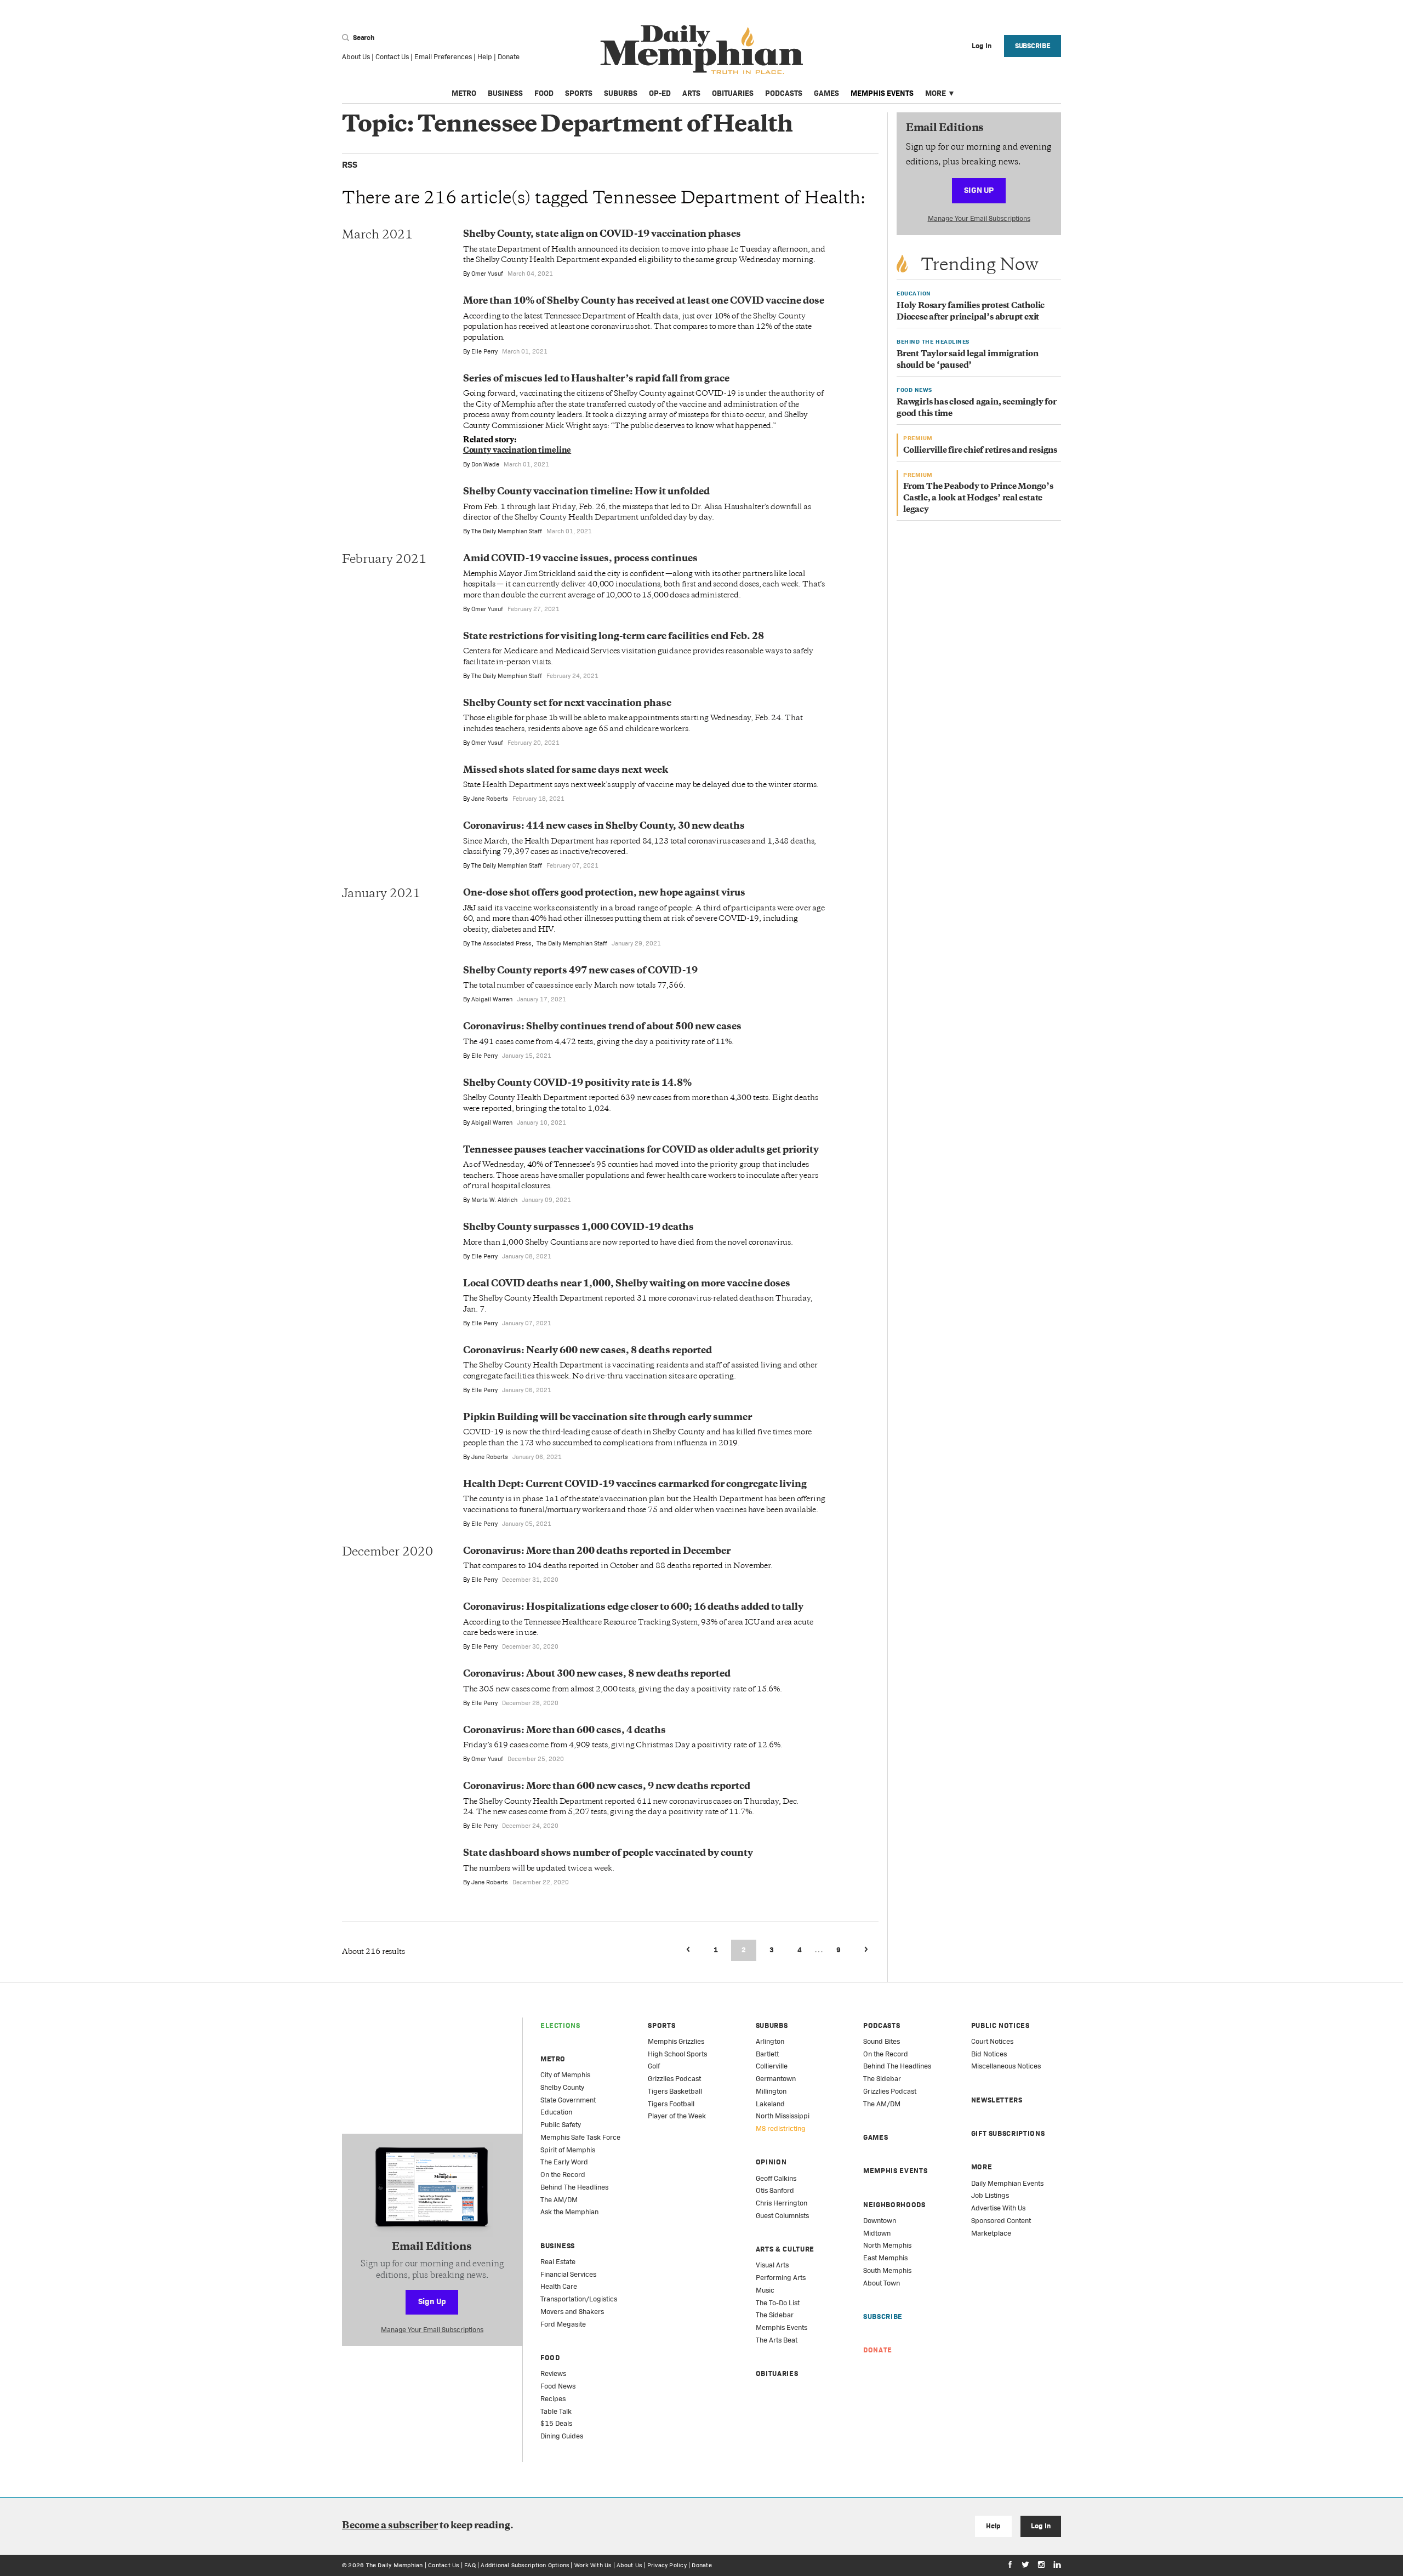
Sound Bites (882, 2041)
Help (485, 57)
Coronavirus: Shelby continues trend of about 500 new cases (602, 1027)
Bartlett (767, 2054)
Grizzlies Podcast (674, 2079)
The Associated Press (501, 943)
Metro (464, 93)
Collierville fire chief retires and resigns (980, 451)
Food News (558, 2386)
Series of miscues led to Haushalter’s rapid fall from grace (596, 379)
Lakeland (770, 2104)
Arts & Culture (785, 2249)
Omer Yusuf (487, 273)
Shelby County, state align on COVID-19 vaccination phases (602, 235)
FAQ (470, 2565)
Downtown (880, 2221)
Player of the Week (677, 2116)
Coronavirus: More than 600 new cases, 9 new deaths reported (607, 1787)
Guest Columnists (782, 2216)
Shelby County (562, 2087)
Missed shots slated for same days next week (566, 771)
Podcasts (784, 93)
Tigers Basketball (675, 2091)
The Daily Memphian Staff (507, 531)
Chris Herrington (782, 2203)
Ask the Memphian (569, 2212)
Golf (654, 2066)
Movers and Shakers (572, 2312)
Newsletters (997, 2100)
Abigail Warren (492, 999)
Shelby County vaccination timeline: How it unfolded (586, 492)
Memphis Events (882, 93)
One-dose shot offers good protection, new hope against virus (604, 893)
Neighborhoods (894, 2205)
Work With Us (593, 2565)
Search (363, 38)
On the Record (563, 2175)
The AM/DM (559, 2200)
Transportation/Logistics (579, 2299)
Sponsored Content (1001, 2221)
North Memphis (887, 2245)
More (936, 93)
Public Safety (561, 2125)
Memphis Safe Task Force (580, 2137)
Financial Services (568, 2274)
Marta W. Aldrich (494, 1200)
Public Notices (1000, 2025)
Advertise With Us (998, 2208)
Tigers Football (671, 2104)
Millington (771, 2091)
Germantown (776, 2079)
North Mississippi (783, 2116)
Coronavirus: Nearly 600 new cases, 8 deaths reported (588, 1351)
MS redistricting (781, 2128)
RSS (350, 165)
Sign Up (979, 190)
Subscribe (1033, 46)
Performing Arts (781, 2278)
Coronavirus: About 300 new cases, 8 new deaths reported (597, 1674)
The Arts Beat (777, 2340)
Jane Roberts (490, 799)
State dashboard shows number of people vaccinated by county (608, 1854)
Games (826, 93)
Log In (1040, 2526)
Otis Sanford (775, 2190)
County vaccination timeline (517, 451)
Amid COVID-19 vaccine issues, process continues (580, 559)
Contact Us (392, 57)
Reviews (553, 2373)
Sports (579, 93)
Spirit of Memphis (568, 2150)
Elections (560, 2025)
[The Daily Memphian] (702, 50)
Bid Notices (989, 2054)
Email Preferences (443, 57)
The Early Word (564, 2162)
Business (505, 93)
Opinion (771, 2162)
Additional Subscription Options (525, 2565)
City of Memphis (565, 2075)
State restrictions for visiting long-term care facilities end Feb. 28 (614, 637)
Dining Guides (562, 2436)
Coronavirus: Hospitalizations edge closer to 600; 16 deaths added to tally (633, 1608)
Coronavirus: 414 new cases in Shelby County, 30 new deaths (604, 827)
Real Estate (558, 2262)
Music (765, 2290)
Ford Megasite (563, 2324)
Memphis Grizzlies (676, 2041)
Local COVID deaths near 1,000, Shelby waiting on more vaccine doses (627, 1284)
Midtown (877, 2233)
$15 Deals (556, 2423)
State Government (568, 2100)
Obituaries (733, 93)
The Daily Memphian (395, 2565)
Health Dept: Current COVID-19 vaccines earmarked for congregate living (635, 1485)
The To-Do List (778, 2303)
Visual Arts (772, 2265)
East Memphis (885, 2258)
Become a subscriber (390, 2526)
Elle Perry (484, 351)
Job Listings (990, 2195)
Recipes (553, 2399)
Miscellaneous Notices (1006, 2066)
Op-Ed (660, 93)
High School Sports (677, 2054)
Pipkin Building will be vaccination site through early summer (608, 1418)
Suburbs (621, 93)
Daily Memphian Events (1007, 2183)
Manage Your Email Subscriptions (979, 218)
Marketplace (991, 2233)
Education (556, 2112)
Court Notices (992, 2041)
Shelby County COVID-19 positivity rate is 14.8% (577, 1084)
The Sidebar (775, 2315)
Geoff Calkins (776, 2178)
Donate (509, 57)
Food (544, 93)
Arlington (770, 2041)
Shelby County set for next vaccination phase (567, 704)
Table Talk (556, 2411)
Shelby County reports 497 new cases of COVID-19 (580, 971)
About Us (356, 57)
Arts (691, 93)
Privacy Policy (667, 2565)
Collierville (772, 2066)
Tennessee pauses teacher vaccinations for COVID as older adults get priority (641, 1150)
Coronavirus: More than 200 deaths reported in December (597, 1552)
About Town (882, 2283)
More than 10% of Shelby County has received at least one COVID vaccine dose (644, 301)
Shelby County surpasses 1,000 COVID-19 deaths (578, 1228)
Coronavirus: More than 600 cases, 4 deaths (564, 1731)
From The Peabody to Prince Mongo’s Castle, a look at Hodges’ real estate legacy (978, 498)
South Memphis (887, 2270)
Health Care (559, 2286)
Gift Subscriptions (1008, 2133)
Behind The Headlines (574, 2187)
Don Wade (485, 464)
